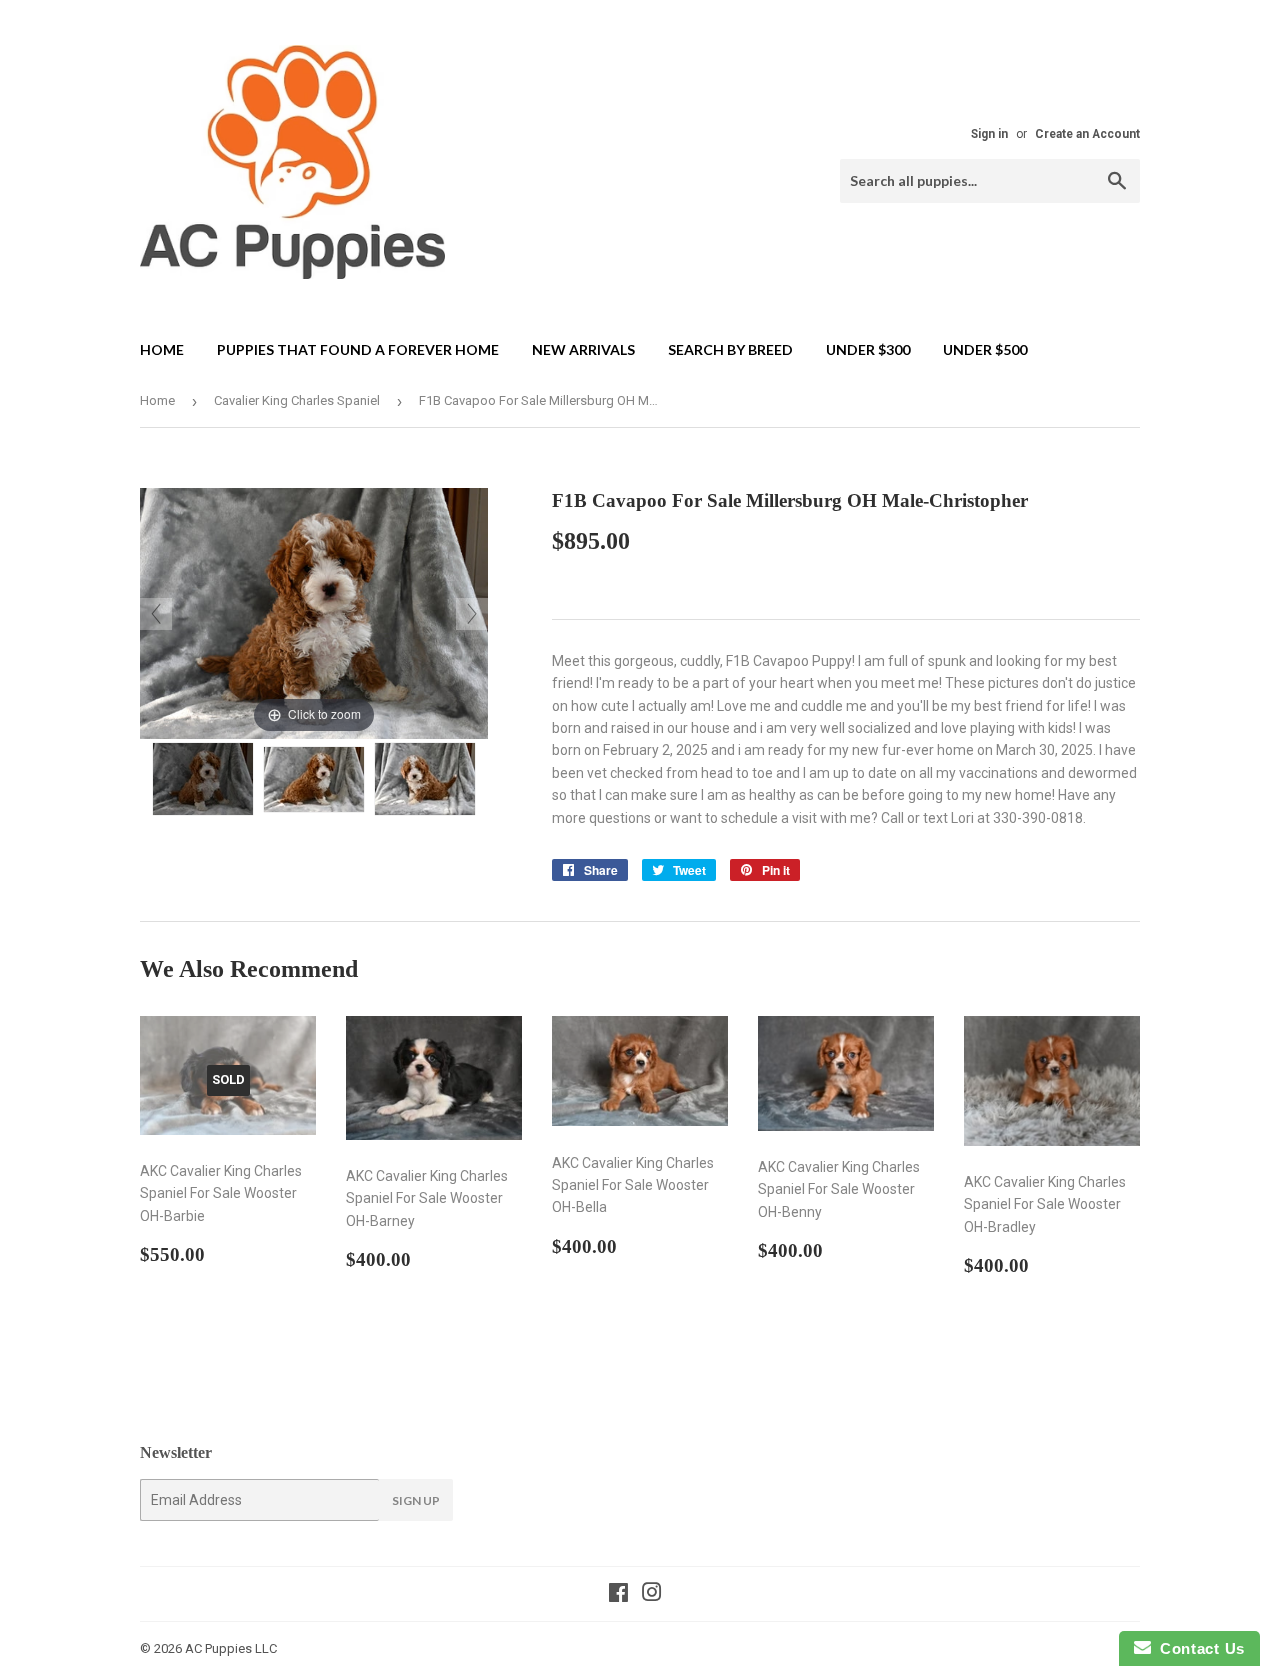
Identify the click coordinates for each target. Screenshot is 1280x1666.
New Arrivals (583, 349)
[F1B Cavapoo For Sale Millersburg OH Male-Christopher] (203, 779)
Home (162, 349)
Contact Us (1198, 1648)
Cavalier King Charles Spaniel (297, 400)
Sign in (989, 134)
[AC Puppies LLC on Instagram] (652, 1595)
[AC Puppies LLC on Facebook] (618, 1595)
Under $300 (868, 349)
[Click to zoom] (314, 612)
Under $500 (985, 349)
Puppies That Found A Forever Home (358, 349)
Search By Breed (730, 349)
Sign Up (416, 1500)
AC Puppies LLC (231, 1648)
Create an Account (1087, 134)
